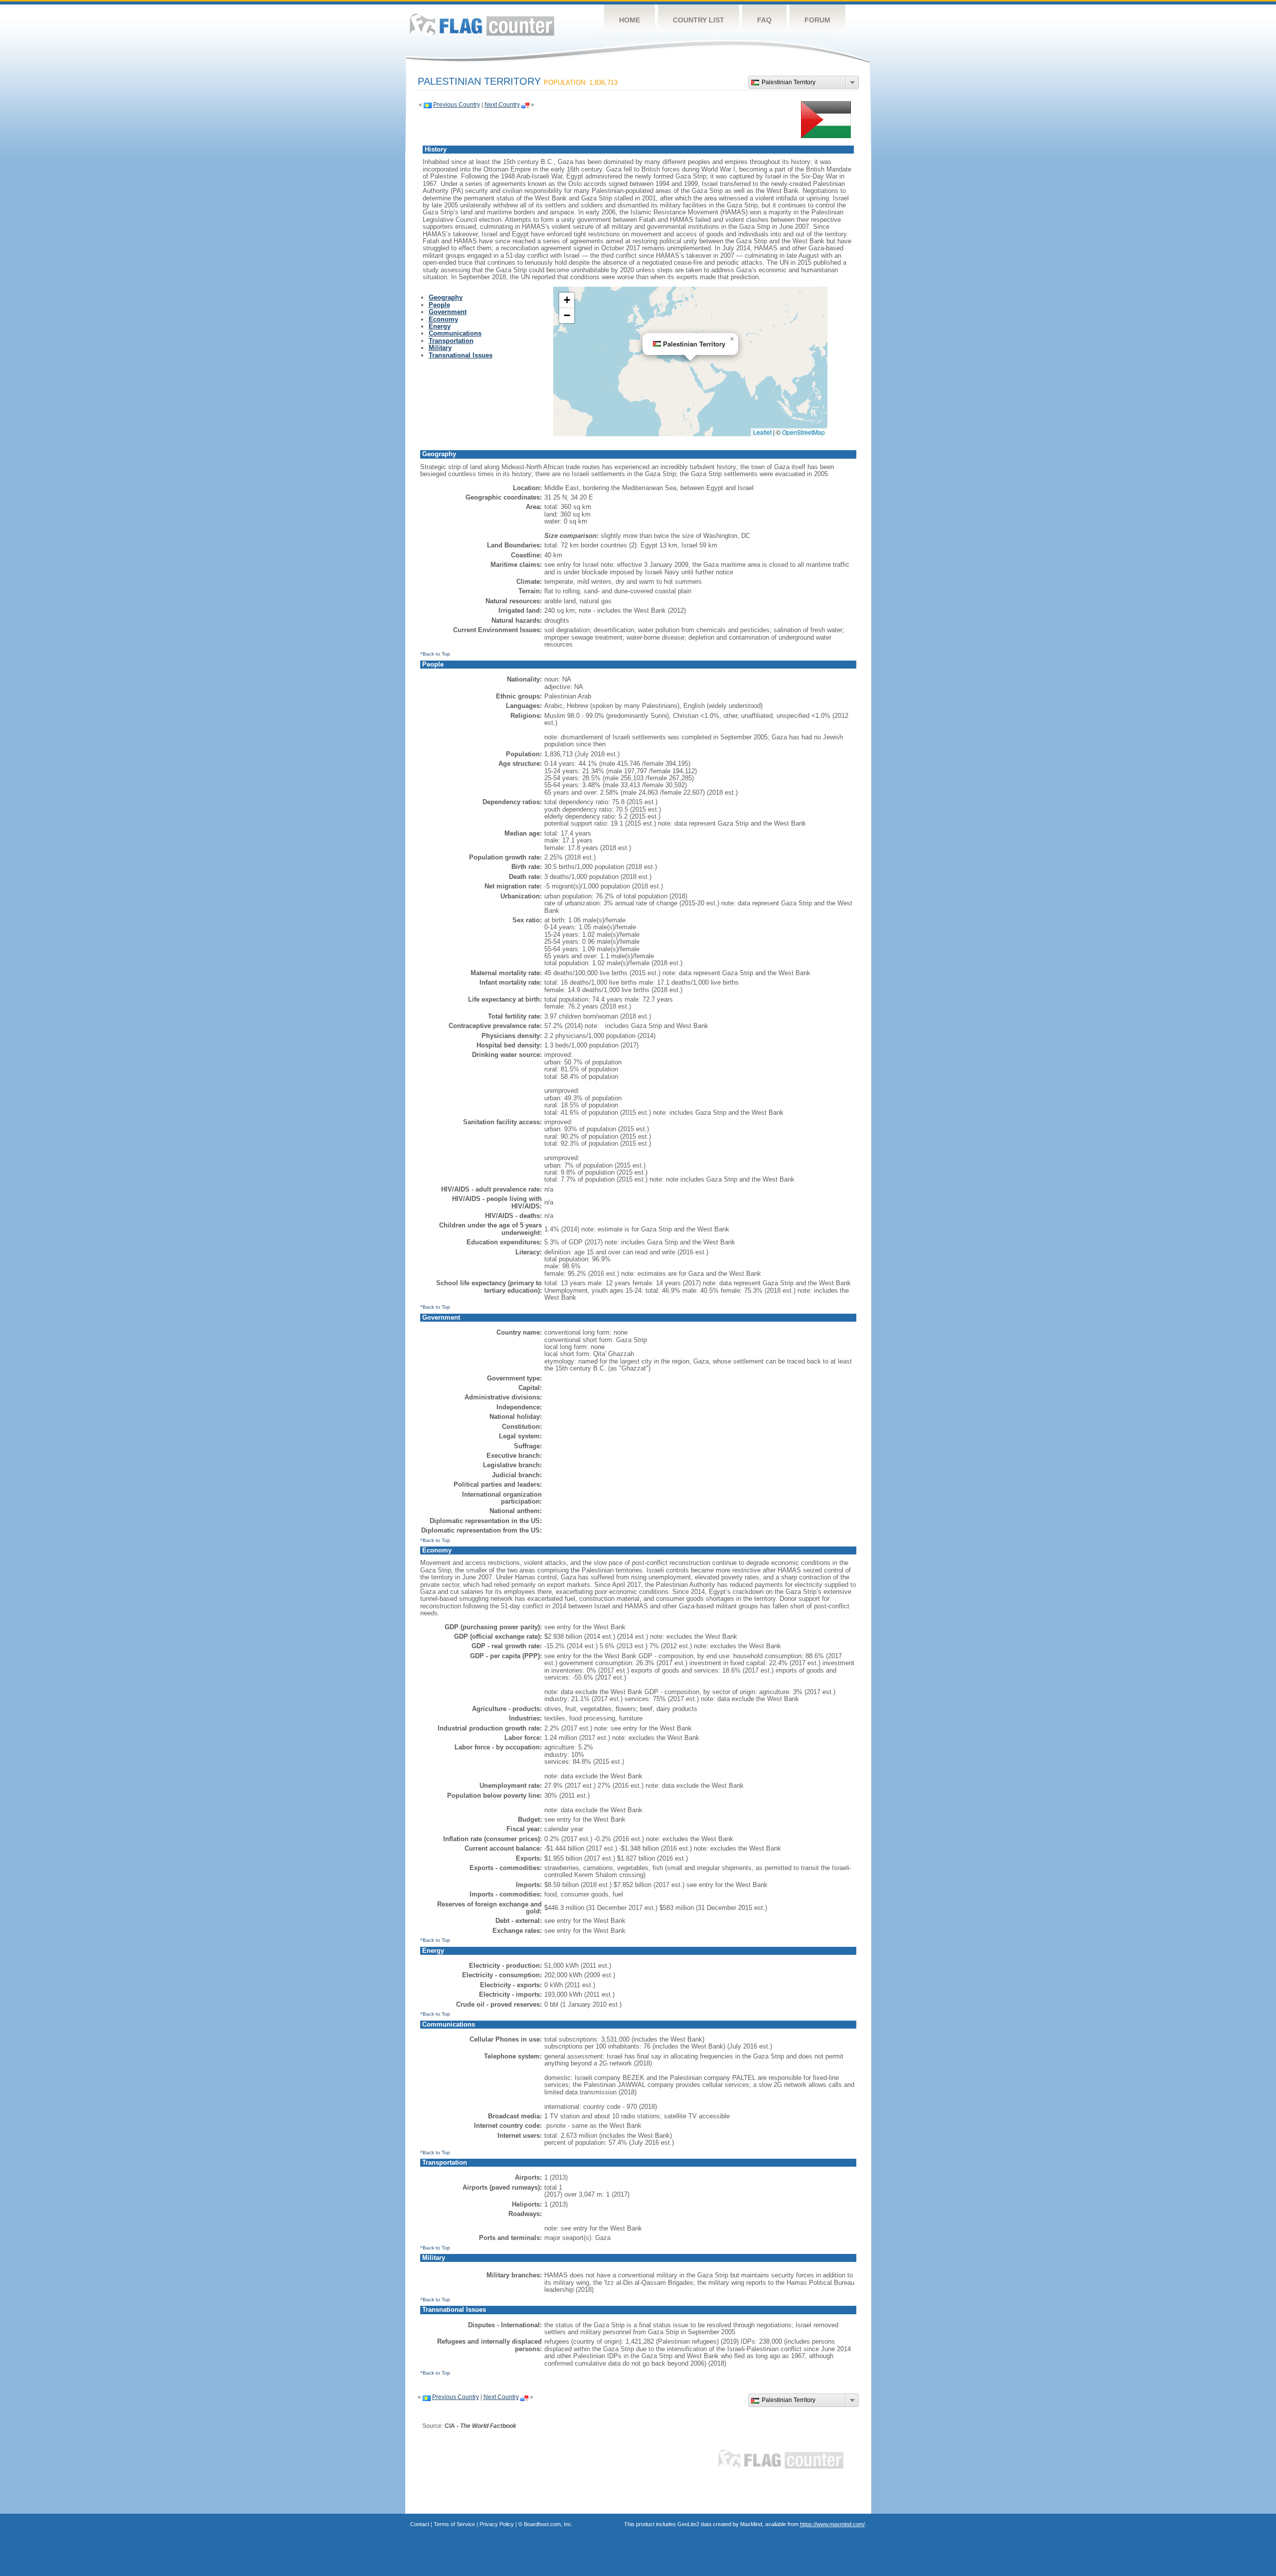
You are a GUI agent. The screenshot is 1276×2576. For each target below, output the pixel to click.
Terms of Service (454, 2524)
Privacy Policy (497, 2524)
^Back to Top (435, 654)
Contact (420, 2524)
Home (630, 20)
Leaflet (762, 432)
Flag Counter (482, 25)
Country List (699, 20)
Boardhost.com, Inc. (548, 2524)
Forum (817, 20)
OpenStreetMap (803, 432)
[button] (732, 339)
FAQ (764, 20)
